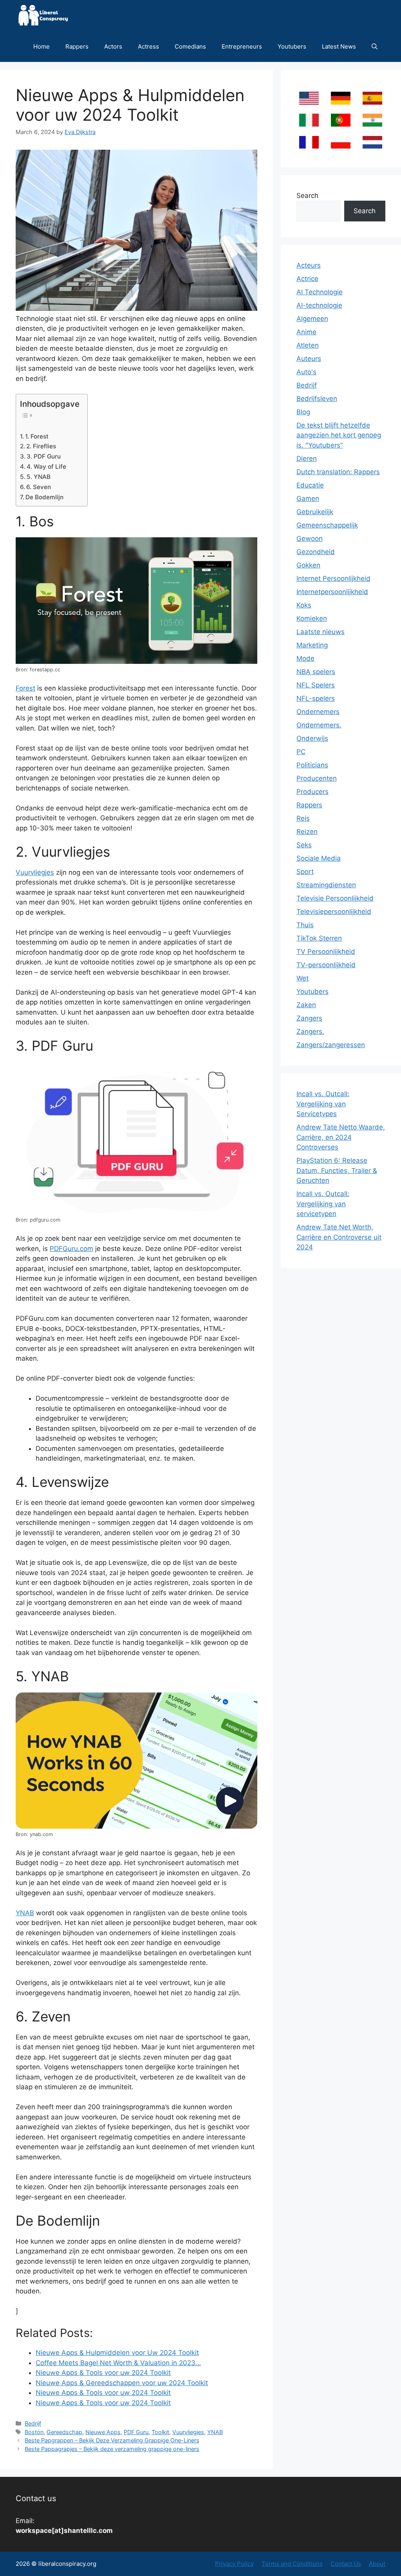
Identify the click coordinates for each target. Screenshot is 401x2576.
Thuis (305, 925)
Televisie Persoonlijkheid (335, 898)
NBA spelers (316, 672)
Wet (303, 978)
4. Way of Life (46, 467)
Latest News (339, 46)
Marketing (312, 645)
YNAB (25, 1913)
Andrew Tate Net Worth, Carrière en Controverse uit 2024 (339, 1237)
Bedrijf (33, 2423)
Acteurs (309, 265)
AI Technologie (320, 292)
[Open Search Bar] (375, 46)
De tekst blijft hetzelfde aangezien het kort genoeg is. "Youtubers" (339, 435)
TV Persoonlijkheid (326, 952)
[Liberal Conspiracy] (42, 15)
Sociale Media (319, 858)
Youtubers (292, 46)
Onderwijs (312, 738)
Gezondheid (316, 552)
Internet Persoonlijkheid (333, 578)
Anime (306, 332)
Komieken (312, 618)
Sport (305, 872)
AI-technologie (319, 305)
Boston (34, 2432)
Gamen (308, 499)
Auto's (306, 372)
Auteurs (309, 359)
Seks (304, 845)
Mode (305, 658)
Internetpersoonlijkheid (332, 592)
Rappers (77, 46)
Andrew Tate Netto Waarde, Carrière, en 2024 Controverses (341, 1137)
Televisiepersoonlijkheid (334, 912)
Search (307, 196)
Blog (303, 412)
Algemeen (312, 319)
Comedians (190, 46)
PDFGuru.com (71, 1249)
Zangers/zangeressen (331, 1045)
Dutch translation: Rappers (338, 472)
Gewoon (310, 538)
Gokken (308, 565)
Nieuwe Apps (103, 2432)
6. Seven (39, 487)
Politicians (312, 765)
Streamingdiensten (326, 885)
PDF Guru (136, 2432)
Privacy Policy (234, 2564)
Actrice (307, 279)
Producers (312, 792)
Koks (304, 605)
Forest (25, 688)
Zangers (309, 1018)
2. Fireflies (41, 446)
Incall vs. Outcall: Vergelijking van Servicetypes (323, 1104)
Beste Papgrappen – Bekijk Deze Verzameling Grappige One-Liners (112, 2440)
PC (301, 752)
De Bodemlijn (44, 497)
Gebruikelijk (315, 512)
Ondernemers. (319, 725)
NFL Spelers (316, 685)
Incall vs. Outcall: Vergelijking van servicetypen (323, 1204)
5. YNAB (39, 477)
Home (42, 46)
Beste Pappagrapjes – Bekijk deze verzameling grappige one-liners (112, 2449)
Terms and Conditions (292, 2564)
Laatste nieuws (321, 632)
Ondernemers (318, 712)
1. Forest (37, 436)
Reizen (307, 832)
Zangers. (310, 1031)
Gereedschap (64, 2432)
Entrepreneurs (242, 46)
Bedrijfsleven (317, 399)
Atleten (308, 345)
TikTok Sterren (319, 938)
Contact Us (346, 2564)
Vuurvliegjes (35, 872)
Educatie (310, 485)
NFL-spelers (316, 698)
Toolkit (160, 2432)
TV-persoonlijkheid (326, 965)
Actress (148, 46)
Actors (113, 46)
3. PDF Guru (44, 456)
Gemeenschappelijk (327, 525)
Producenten (317, 778)
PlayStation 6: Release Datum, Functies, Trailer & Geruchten (337, 1170)
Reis (303, 818)
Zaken (306, 1005)
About (377, 2564)
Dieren (307, 459)
